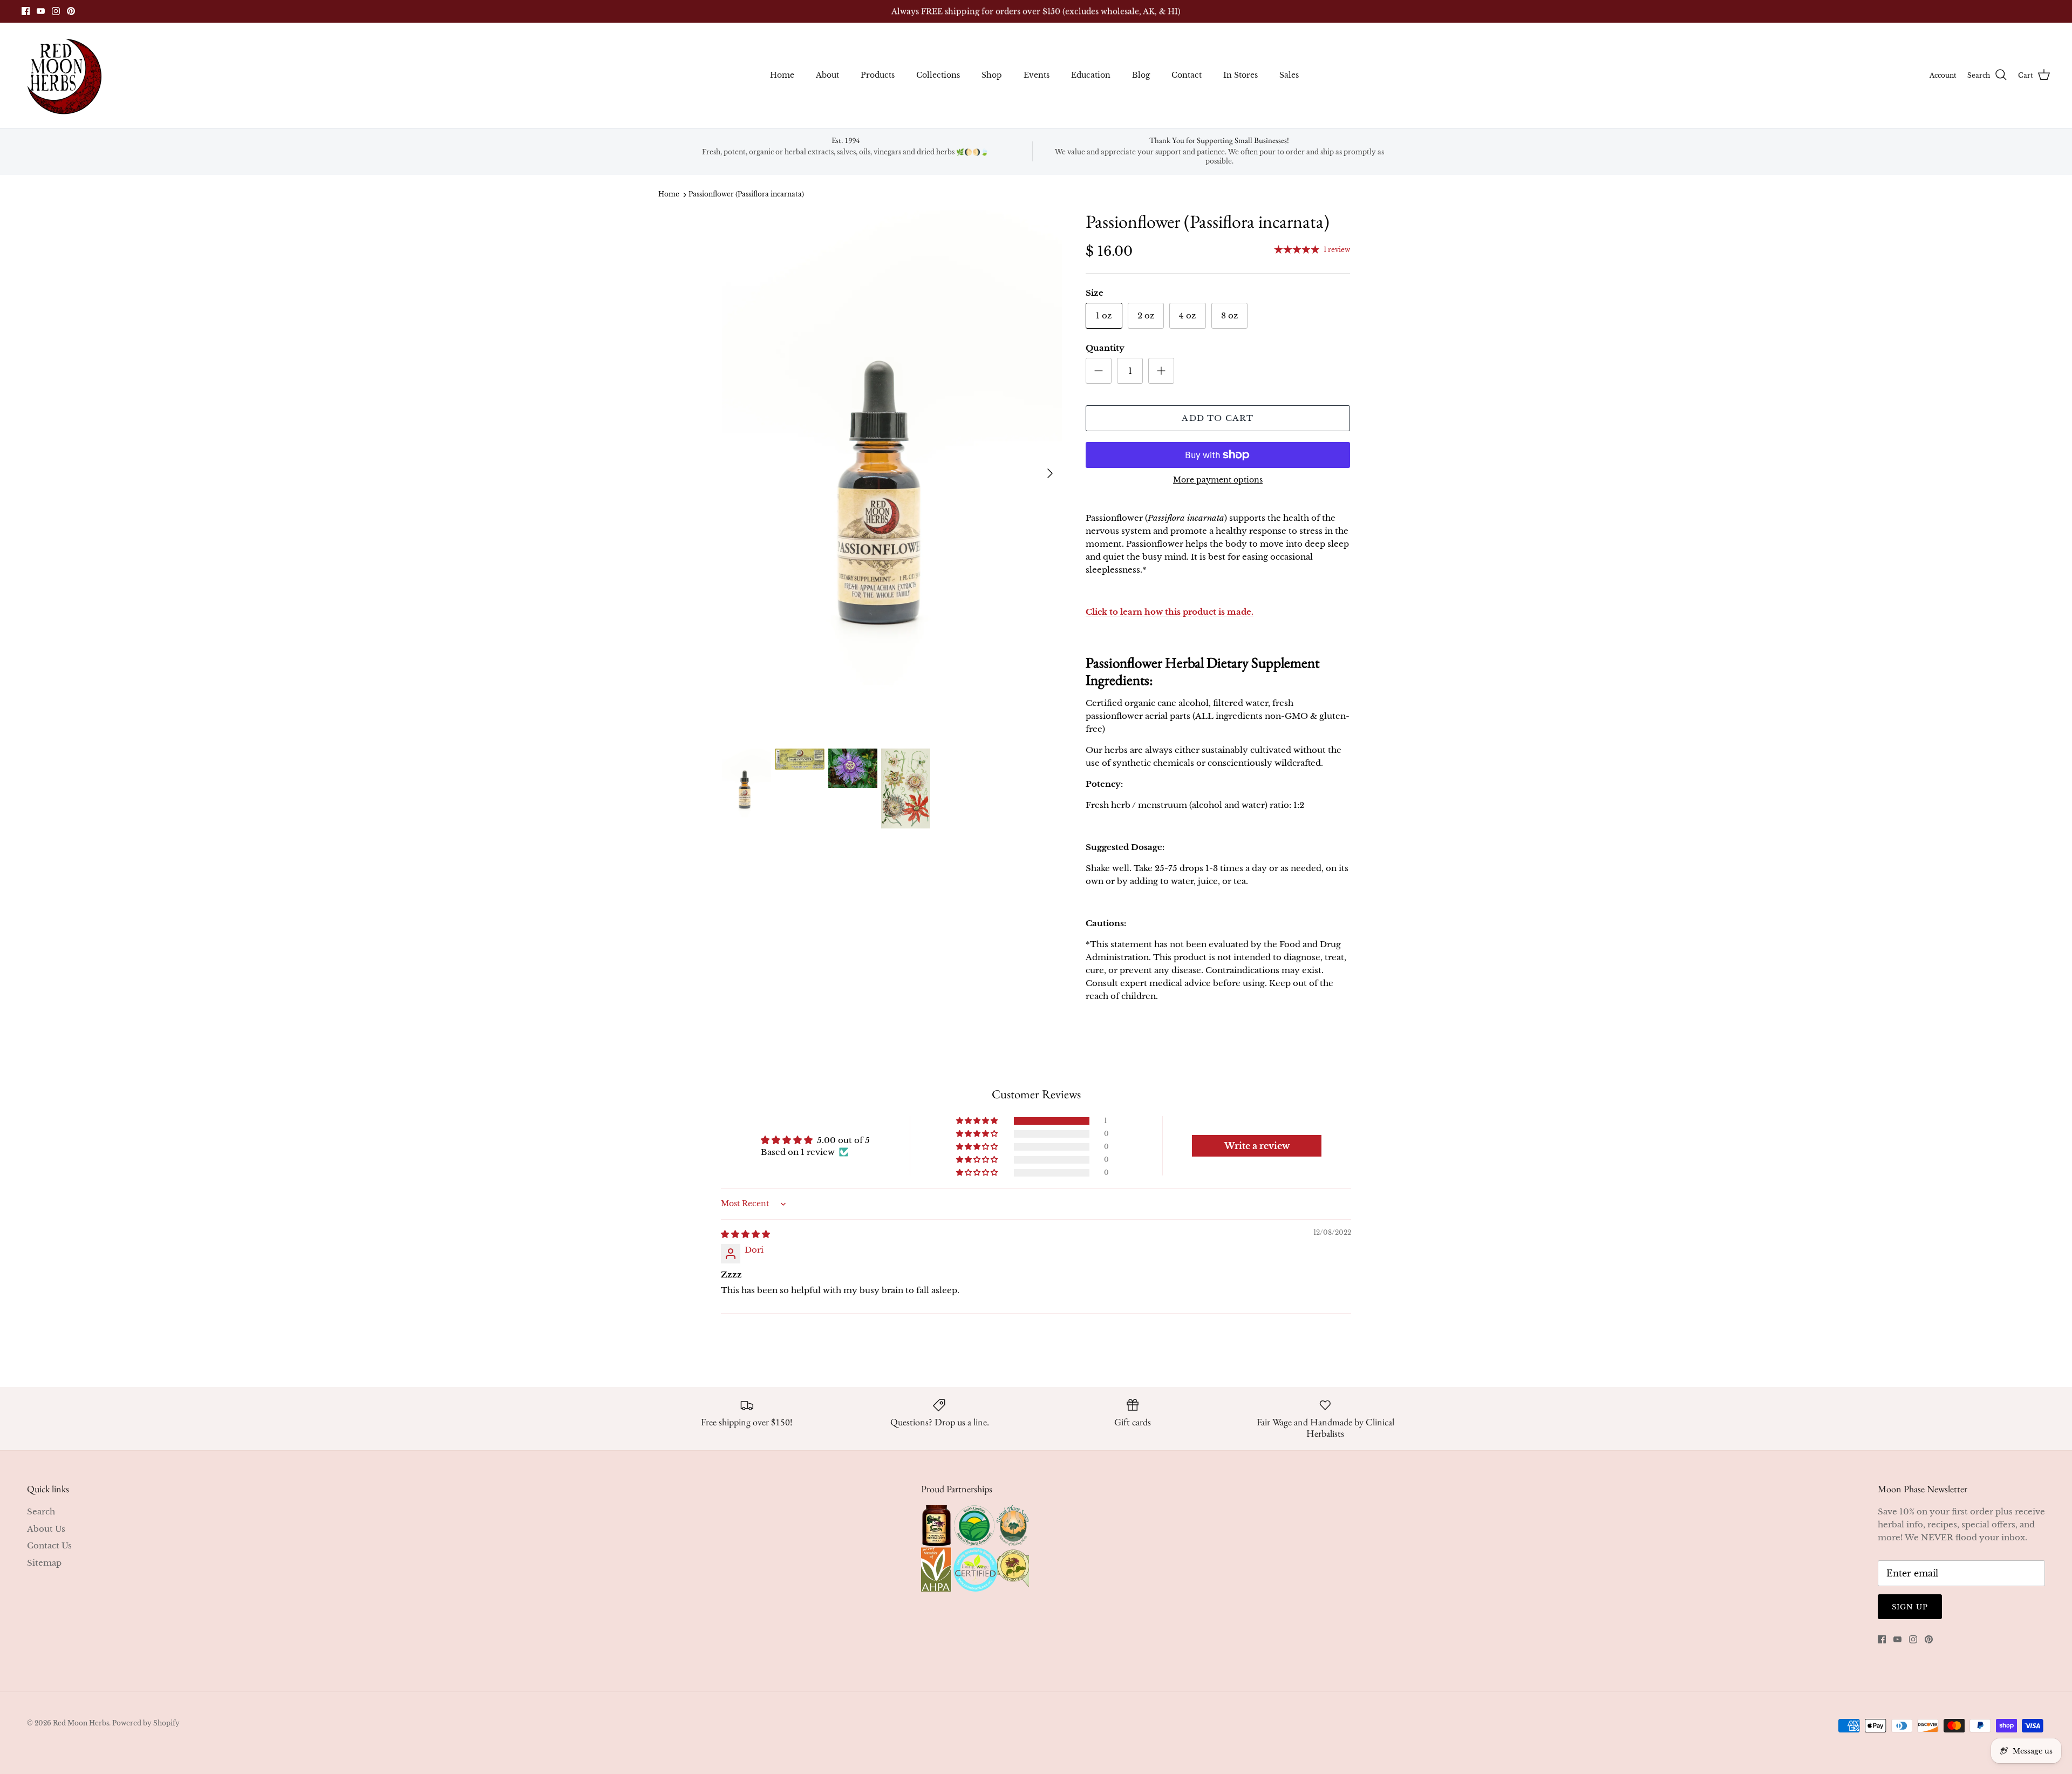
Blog (1141, 75)
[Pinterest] (71, 11)
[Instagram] (56, 11)
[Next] (1050, 473)
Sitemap (44, 1563)
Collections (938, 75)
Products (878, 75)
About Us (46, 1529)
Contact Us (49, 1545)
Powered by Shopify (146, 1723)
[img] (745, 1234)
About (827, 75)
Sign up (1910, 1607)
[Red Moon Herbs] (63, 75)
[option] (892, 474)
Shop (992, 75)
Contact (1187, 75)
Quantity (1105, 348)
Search (41, 1511)
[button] (978, 1121)
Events (1037, 75)
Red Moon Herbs (81, 1723)
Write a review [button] (1257, 1146)
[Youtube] (41, 11)
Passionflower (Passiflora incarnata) (746, 195)
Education (1091, 75)
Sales (1289, 75)
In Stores (1241, 75)
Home (782, 75)
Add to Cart (1218, 418)
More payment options (1218, 480)
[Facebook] (26, 11)
